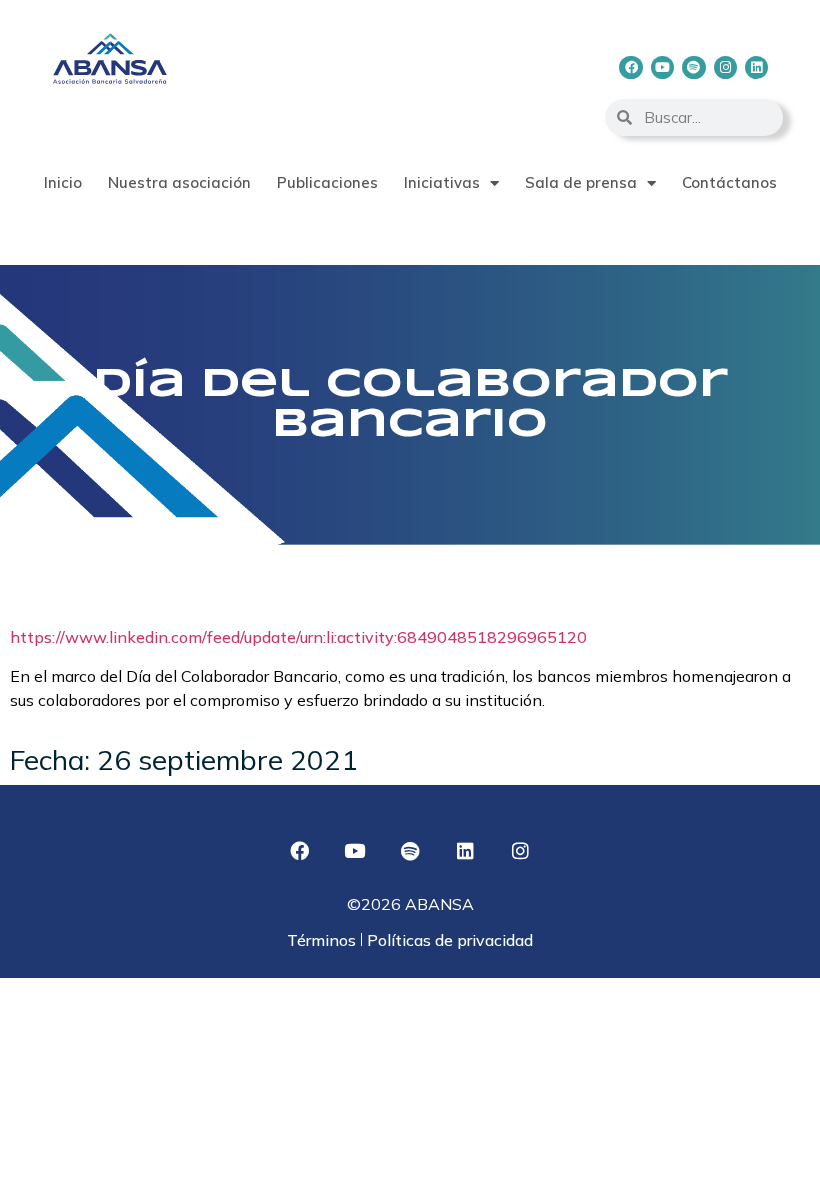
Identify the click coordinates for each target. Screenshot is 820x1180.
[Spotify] (693, 67)
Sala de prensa (581, 182)
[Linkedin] (756, 67)
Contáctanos (729, 182)
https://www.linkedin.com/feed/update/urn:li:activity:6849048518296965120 (298, 637)
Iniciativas (442, 182)
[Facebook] (630, 67)
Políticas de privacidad (448, 940)
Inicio (63, 182)
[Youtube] (662, 67)
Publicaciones (327, 182)
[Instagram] (725, 67)
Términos (323, 940)
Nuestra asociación (179, 182)
